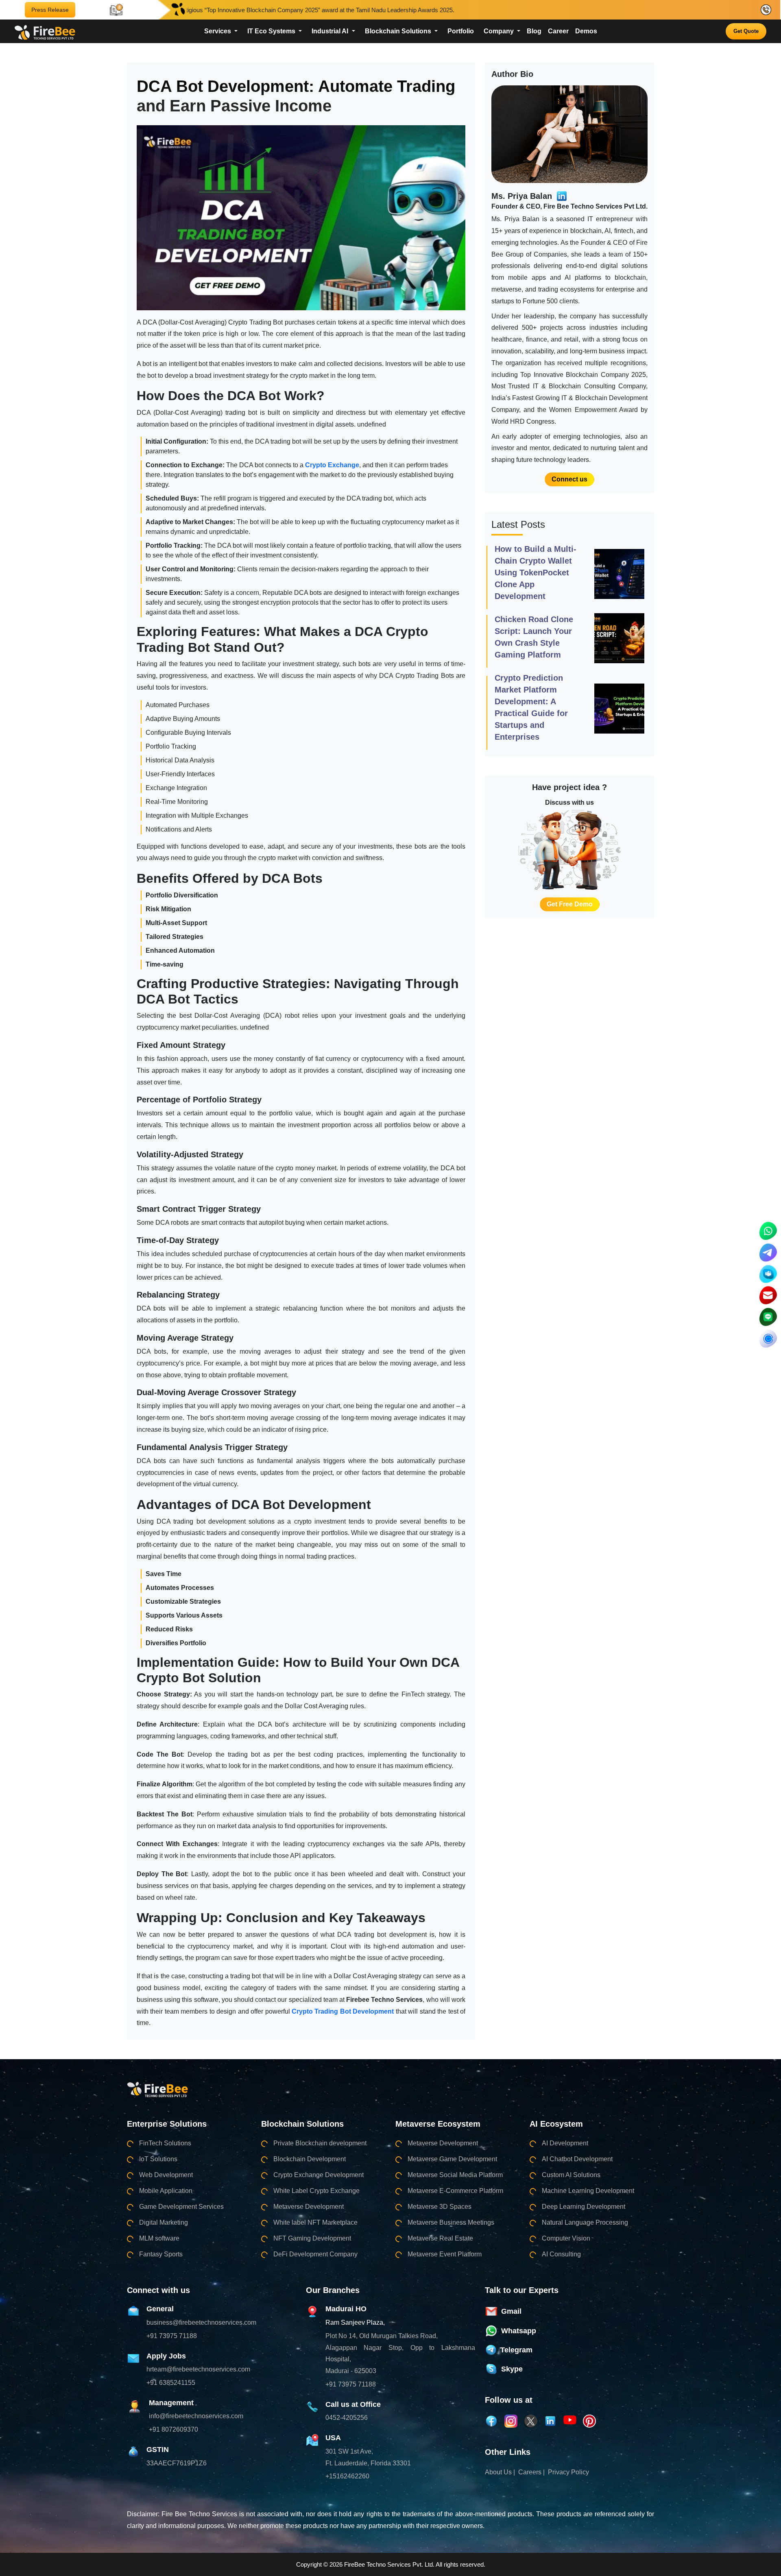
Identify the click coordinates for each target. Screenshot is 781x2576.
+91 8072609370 (173, 2429)
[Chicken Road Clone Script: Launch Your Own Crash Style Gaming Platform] (619, 638)
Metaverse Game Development (452, 2159)
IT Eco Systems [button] (272, 31)
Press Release (50, 10)
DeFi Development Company (315, 2254)
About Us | (500, 2472)
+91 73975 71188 (172, 2336)
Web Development (166, 2175)
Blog (534, 31)
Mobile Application (166, 2191)
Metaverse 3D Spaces (440, 2207)
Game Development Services (181, 2207)
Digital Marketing (164, 2222)
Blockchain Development (310, 2159)
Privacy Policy (568, 2472)
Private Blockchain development (320, 2143)
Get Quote (746, 31)
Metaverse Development (309, 2207)
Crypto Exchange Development (319, 2175)
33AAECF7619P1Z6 (177, 2463)
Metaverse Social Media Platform (455, 2175)
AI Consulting (561, 2254)
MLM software (159, 2238)
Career (558, 31)
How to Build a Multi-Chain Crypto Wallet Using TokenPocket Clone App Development (536, 573)
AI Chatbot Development (577, 2159)
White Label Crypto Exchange (316, 2191)
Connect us (569, 479)
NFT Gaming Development (312, 2238)
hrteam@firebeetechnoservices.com (198, 2369)
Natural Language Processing (585, 2222)
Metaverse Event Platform (445, 2254)
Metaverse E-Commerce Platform (455, 2191)
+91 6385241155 (171, 2383)
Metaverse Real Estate (440, 2238)
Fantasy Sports (161, 2254)
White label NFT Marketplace (315, 2222)
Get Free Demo (570, 904)
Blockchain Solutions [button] (399, 31)
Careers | (531, 2472)
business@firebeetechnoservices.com (201, 2322)
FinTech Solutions (165, 2143)
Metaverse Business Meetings (451, 2222)
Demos (586, 31)
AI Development (565, 2143)
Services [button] (218, 31)
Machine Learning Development (588, 2191)
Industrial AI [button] (331, 31)
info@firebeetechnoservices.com (196, 2416)
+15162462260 (347, 2476)
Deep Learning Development (584, 2207)
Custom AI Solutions (571, 2175)
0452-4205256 (347, 2418)
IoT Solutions (158, 2159)
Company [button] (500, 31)
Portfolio (461, 31)
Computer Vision (566, 2238)
